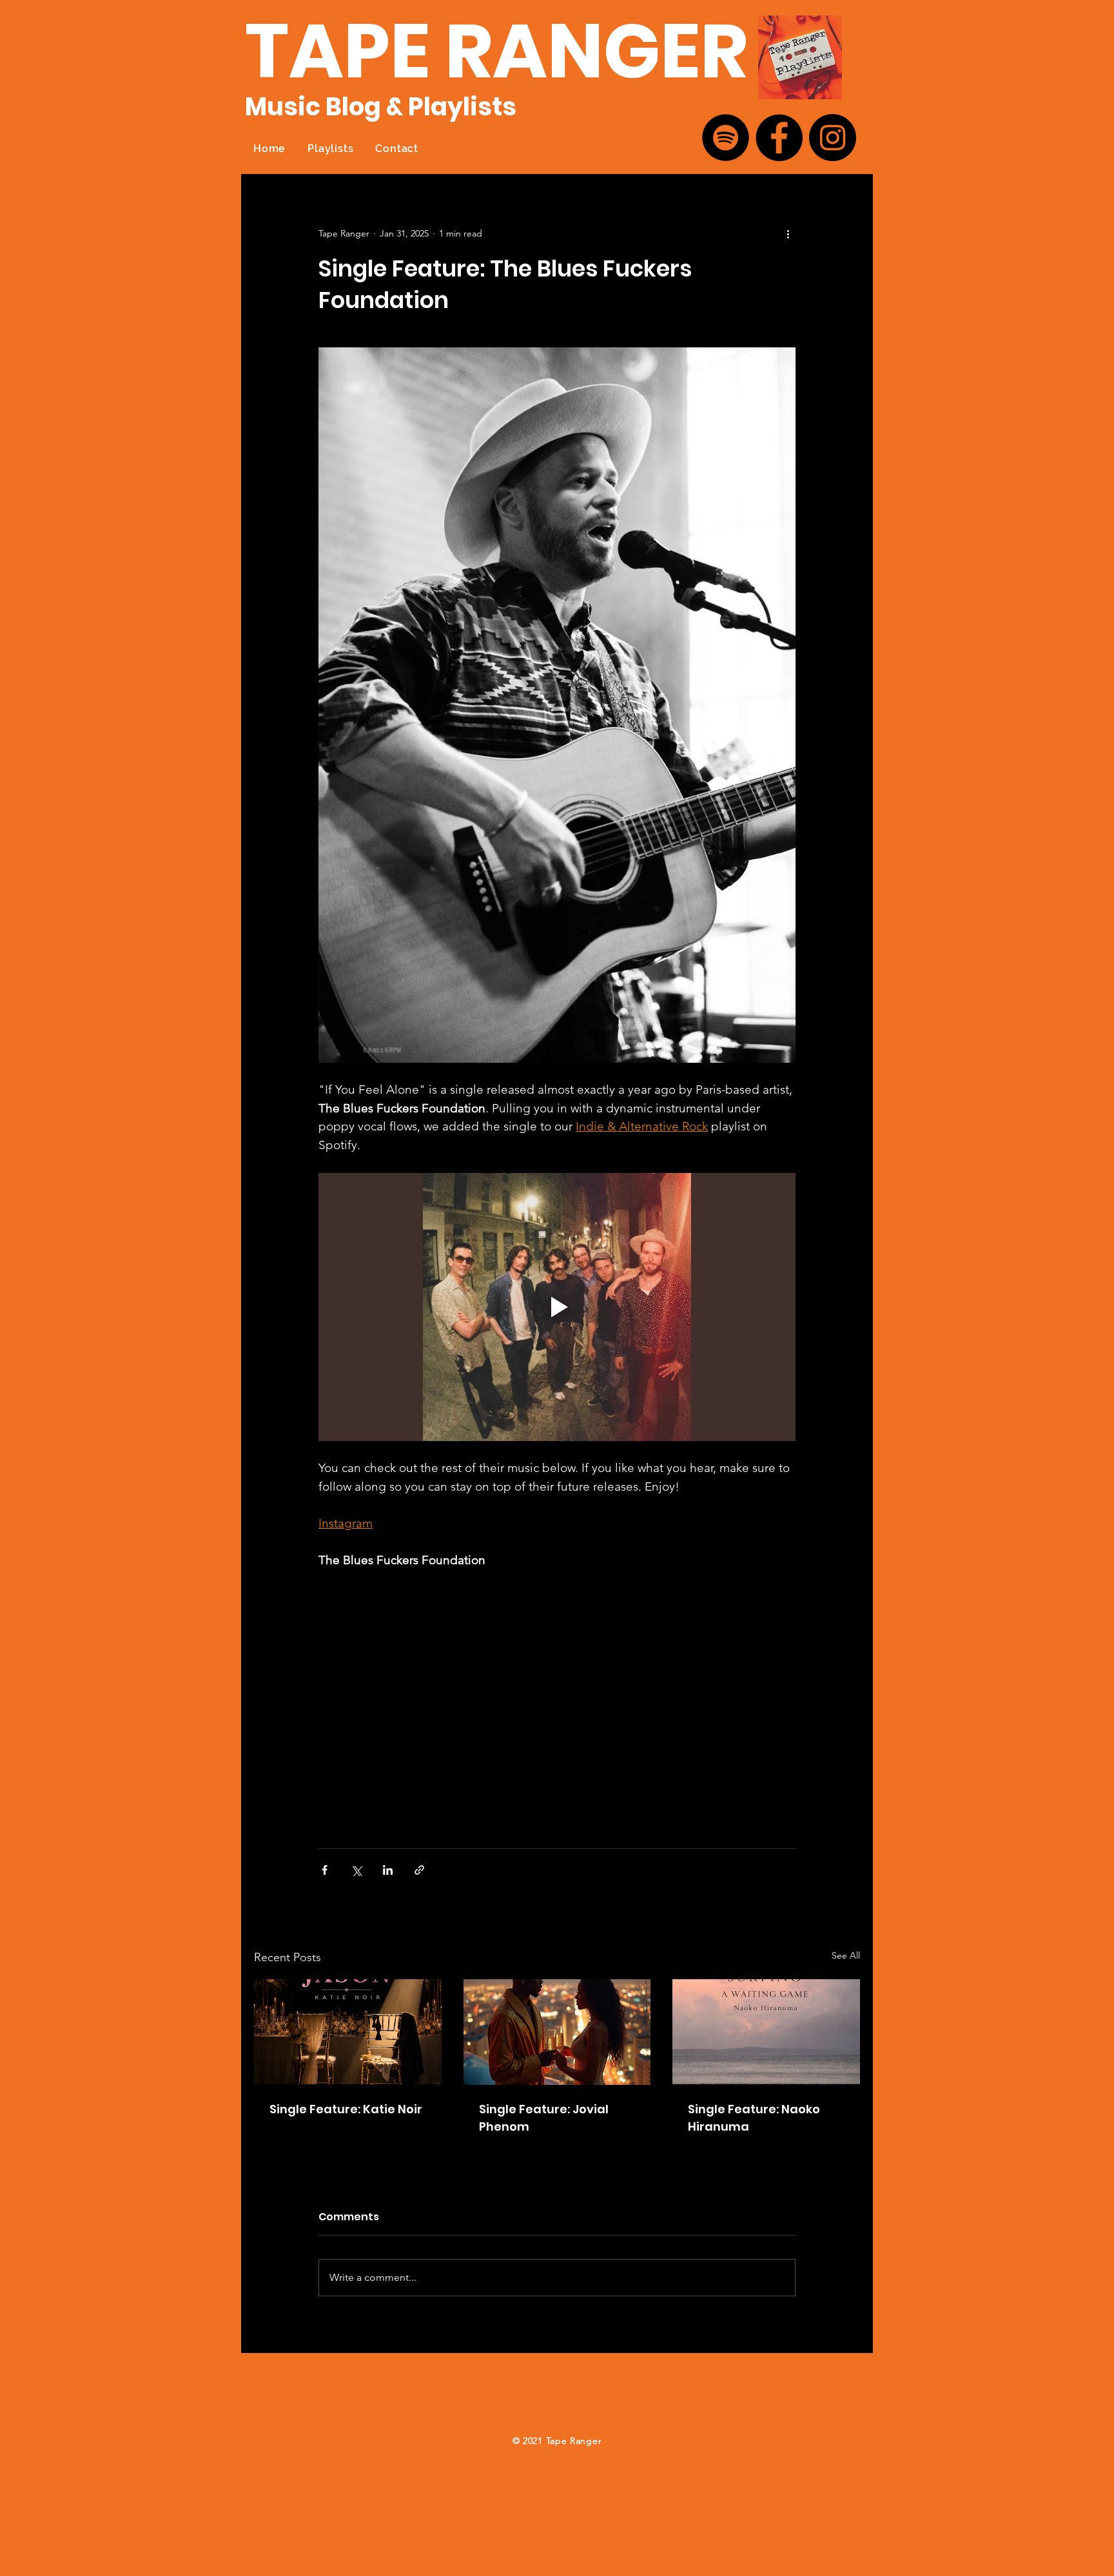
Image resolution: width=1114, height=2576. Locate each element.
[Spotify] (726, 138)
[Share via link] (419, 1870)
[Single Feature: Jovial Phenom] (557, 2032)
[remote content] (557, 1703)
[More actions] (788, 233)
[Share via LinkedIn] (388, 1870)
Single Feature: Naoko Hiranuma (754, 2118)
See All (846, 1955)
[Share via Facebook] (325, 1870)
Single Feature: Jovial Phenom (544, 2118)
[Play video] (557, 1307)
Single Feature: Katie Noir (346, 2109)
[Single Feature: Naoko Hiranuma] (766, 2032)
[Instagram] (833, 138)
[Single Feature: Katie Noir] (348, 2032)
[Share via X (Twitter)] (356, 1870)
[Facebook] (779, 138)
